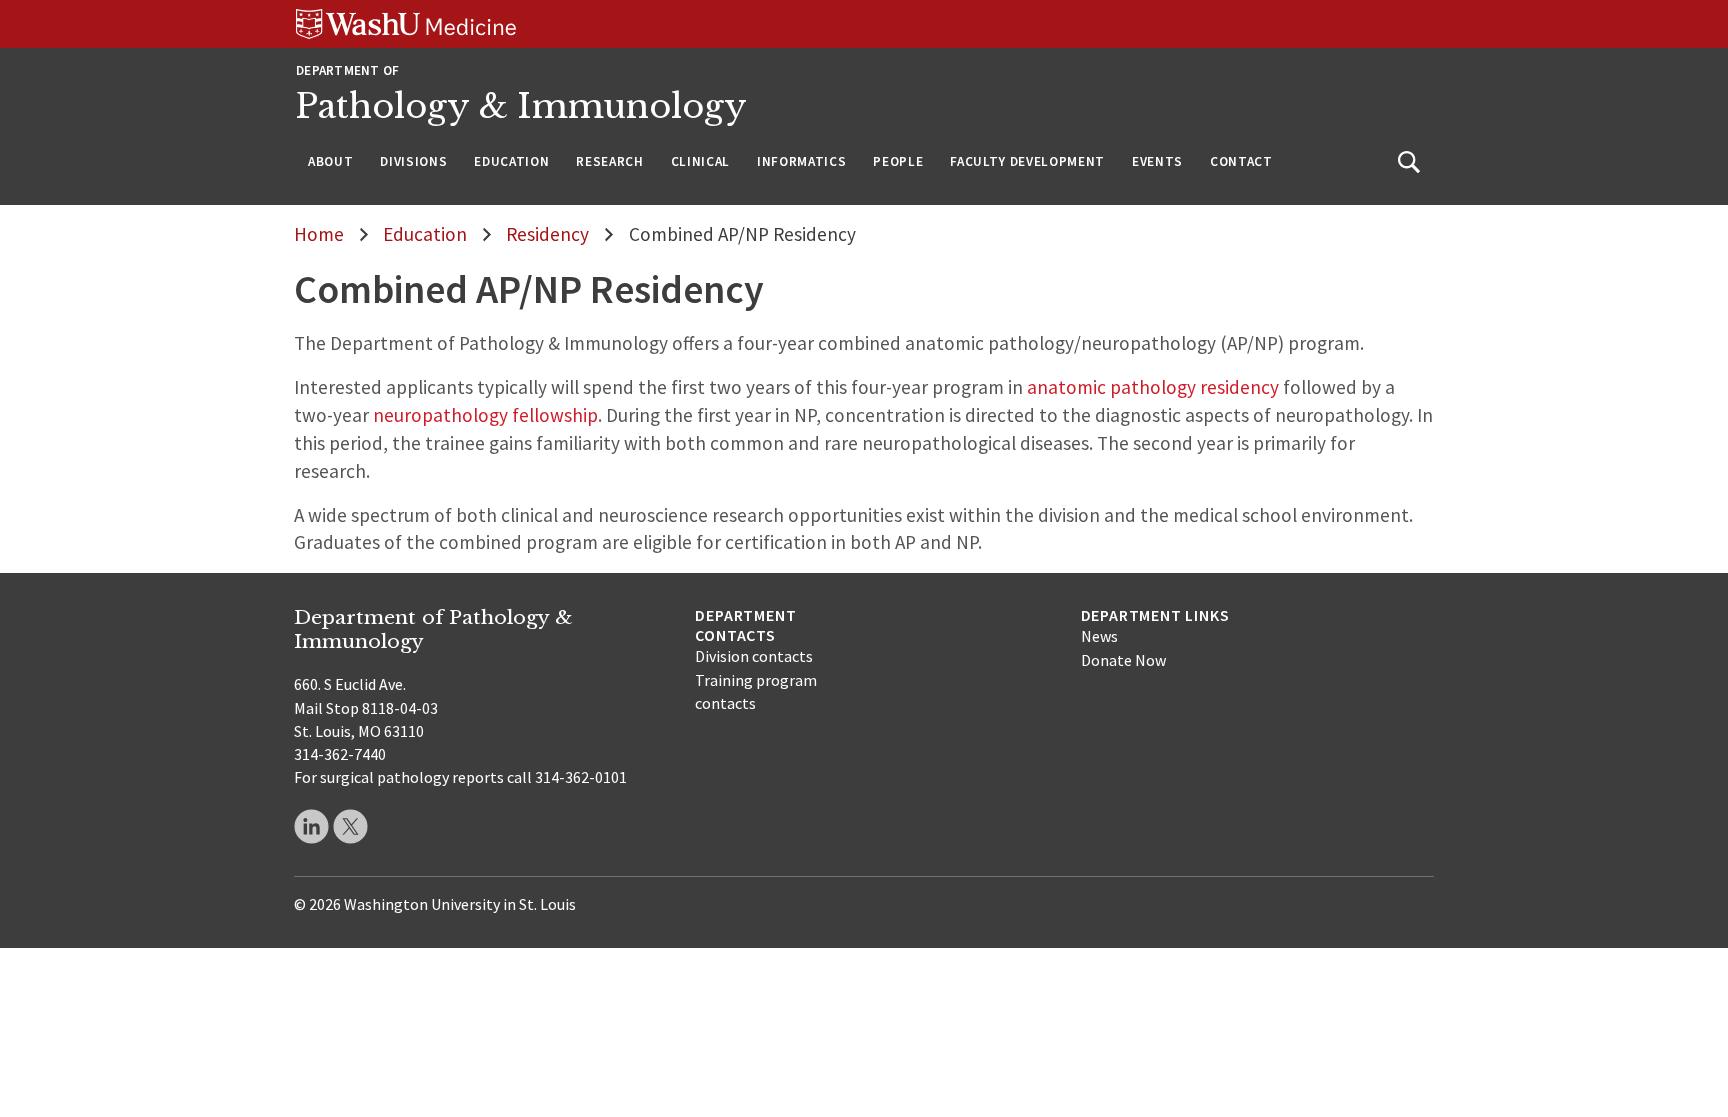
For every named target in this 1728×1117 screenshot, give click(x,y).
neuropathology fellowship (485, 415)
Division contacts (754, 656)
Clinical (700, 161)
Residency (547, 234)
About (330, 161)
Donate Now (1123, 660)
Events (1157, 161)
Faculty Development (1027, 161)
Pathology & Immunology (521, 106)
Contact (1241, 161)
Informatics (801, 161)
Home (319, 234)
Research (609, 161)
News (1099, 636)
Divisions (413, 161)
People (898, 161)
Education (511, 161)
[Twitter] (350, 826)
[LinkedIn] (311, 826)
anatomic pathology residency (1153, 387)
